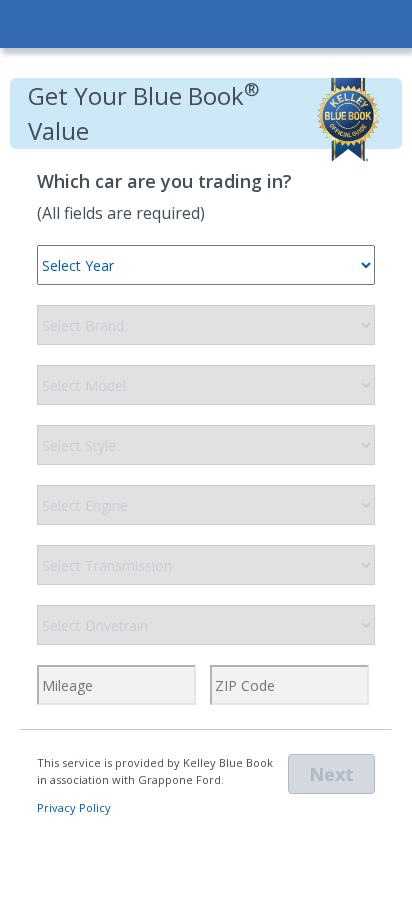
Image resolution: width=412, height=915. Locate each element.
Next (331, 774)
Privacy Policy (74, 807)
